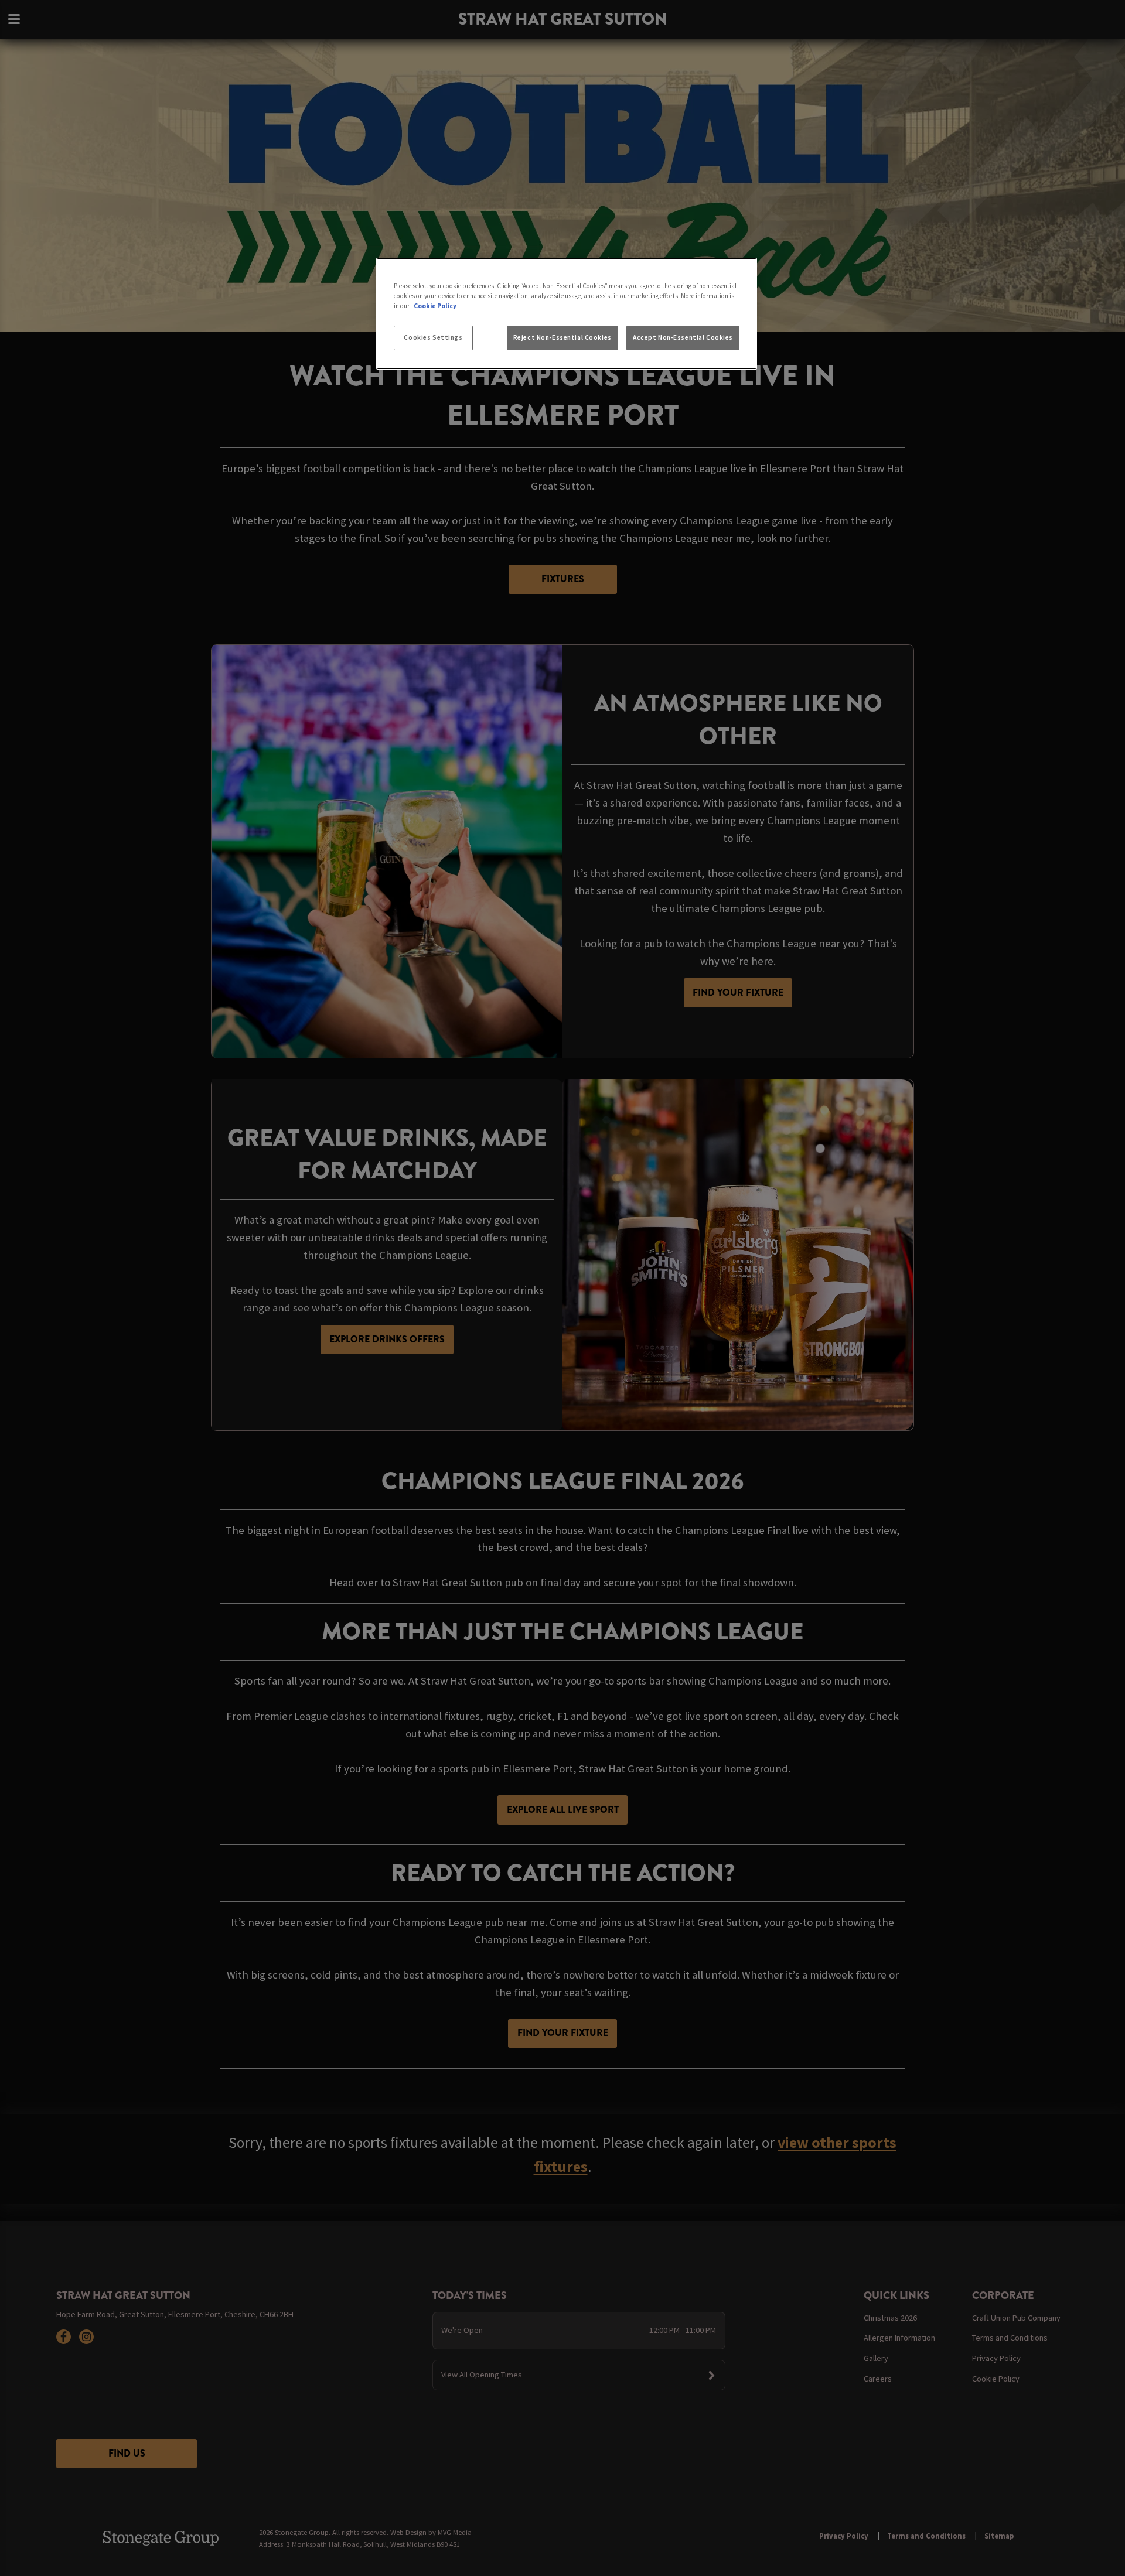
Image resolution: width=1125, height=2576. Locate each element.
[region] (567, 314)
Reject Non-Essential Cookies (562, 337)
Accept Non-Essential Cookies (683, 337)
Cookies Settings (433, 337)
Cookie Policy (435, 306)
